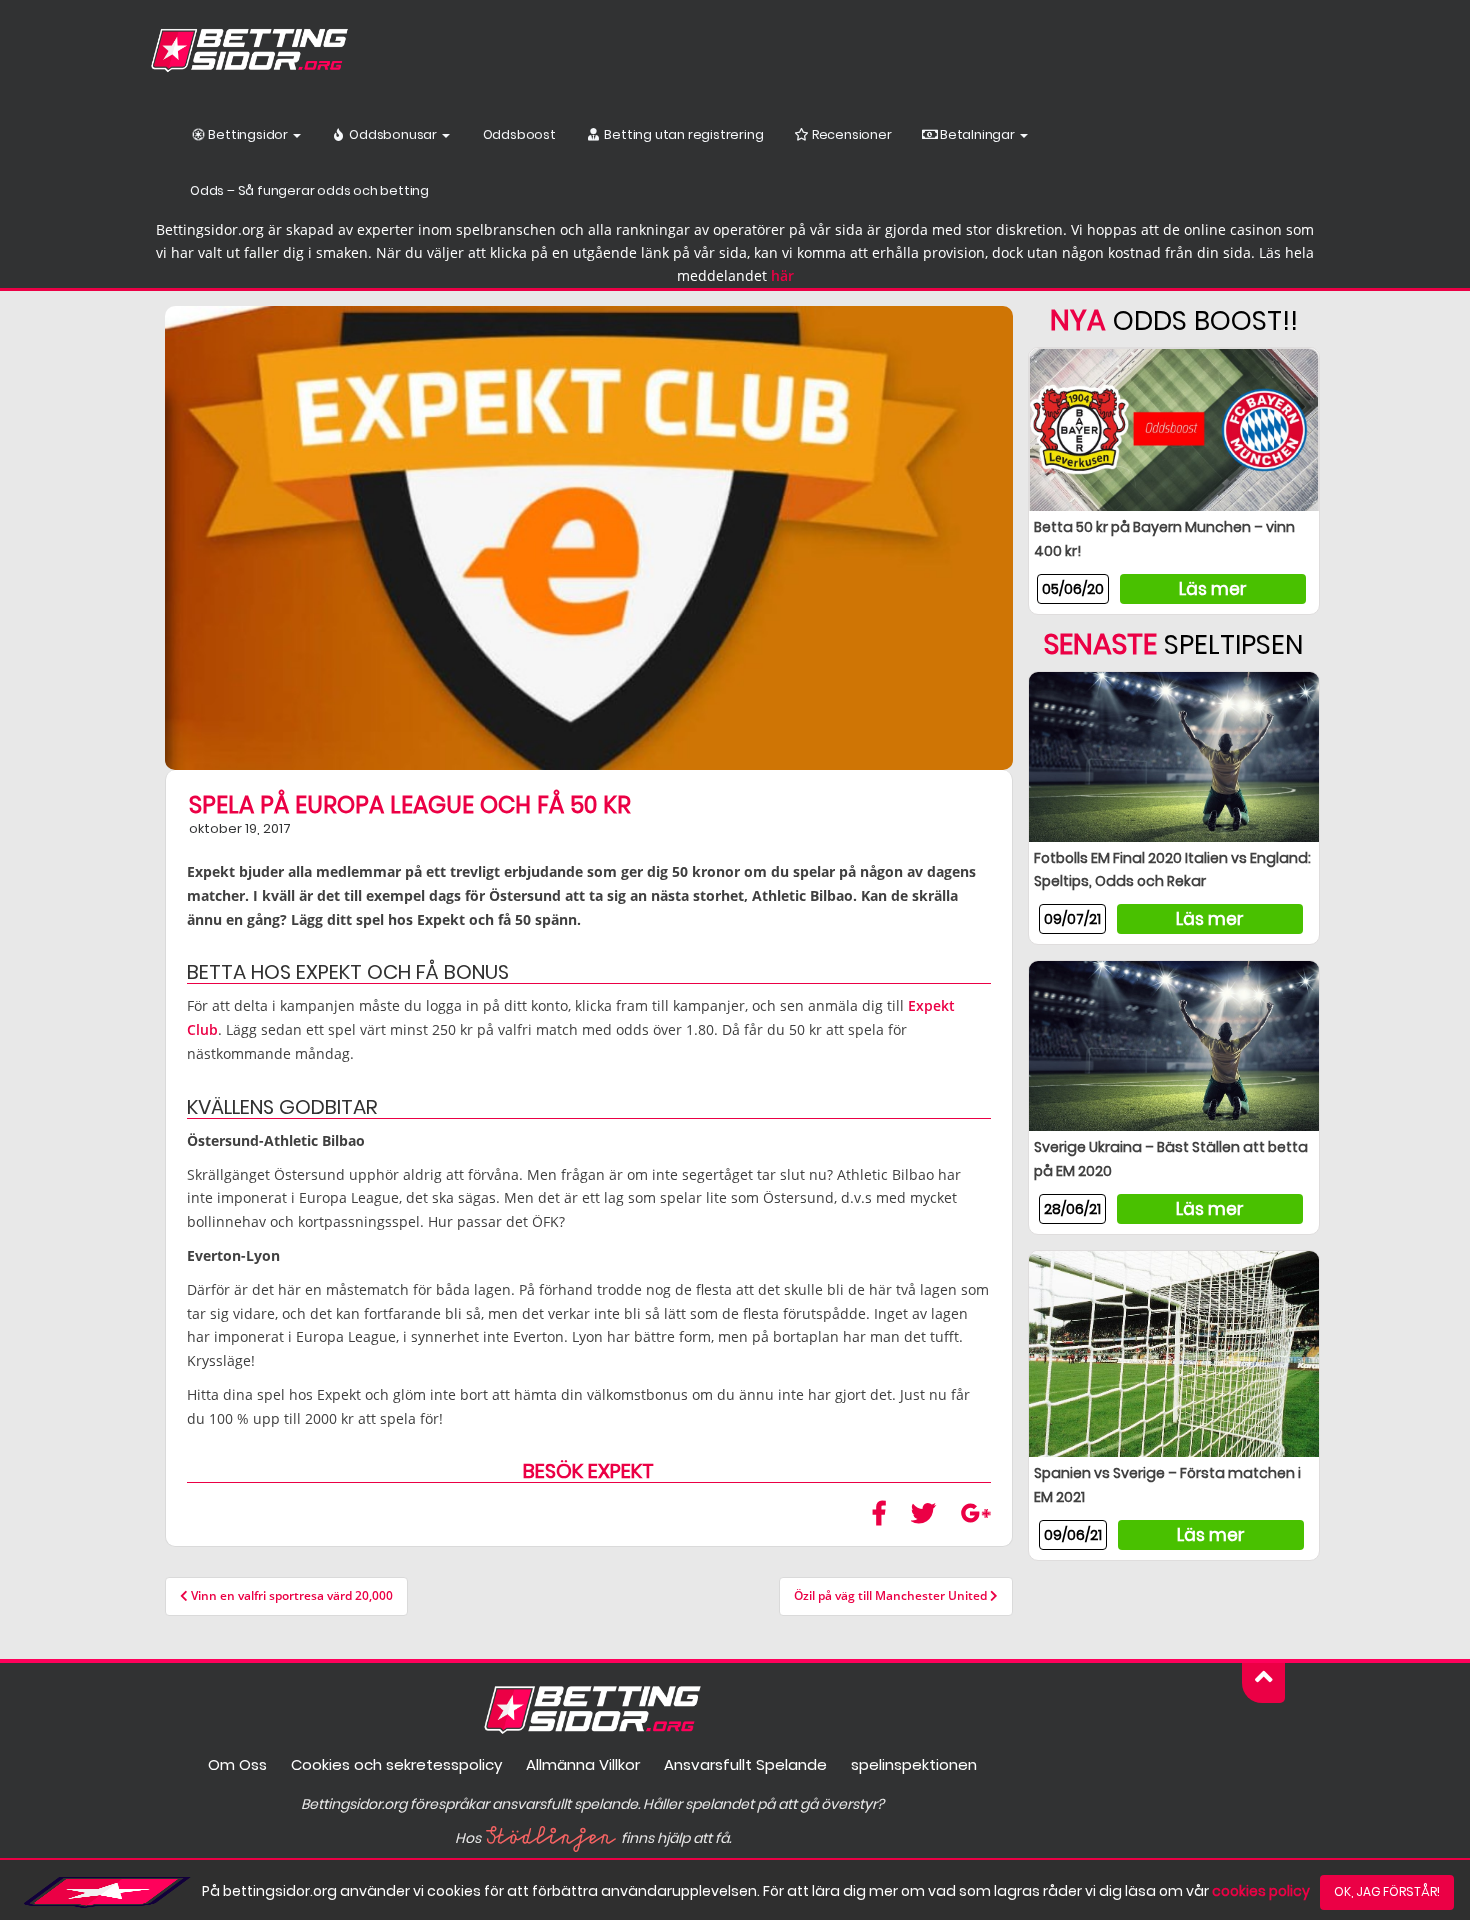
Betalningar (977, 134)
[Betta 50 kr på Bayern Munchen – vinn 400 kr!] (1174, 428)
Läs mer (1213, 589)
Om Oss (237, 1764)
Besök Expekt (588, 1471)
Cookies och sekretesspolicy (396, 1764)
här (782, 276)
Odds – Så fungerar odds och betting (309, 190)
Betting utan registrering (683, 134)
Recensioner (850, 134)
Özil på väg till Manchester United (892, 1595)
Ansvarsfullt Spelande (745, 1764)
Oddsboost (518, 134)
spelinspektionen (914, 1764)
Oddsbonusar (392, 134)
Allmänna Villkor (583, 1764)
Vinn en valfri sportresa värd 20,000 (290, 1595)
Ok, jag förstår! (1387, 1891)
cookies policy (1261, 1891)
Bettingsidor (248, 134)
